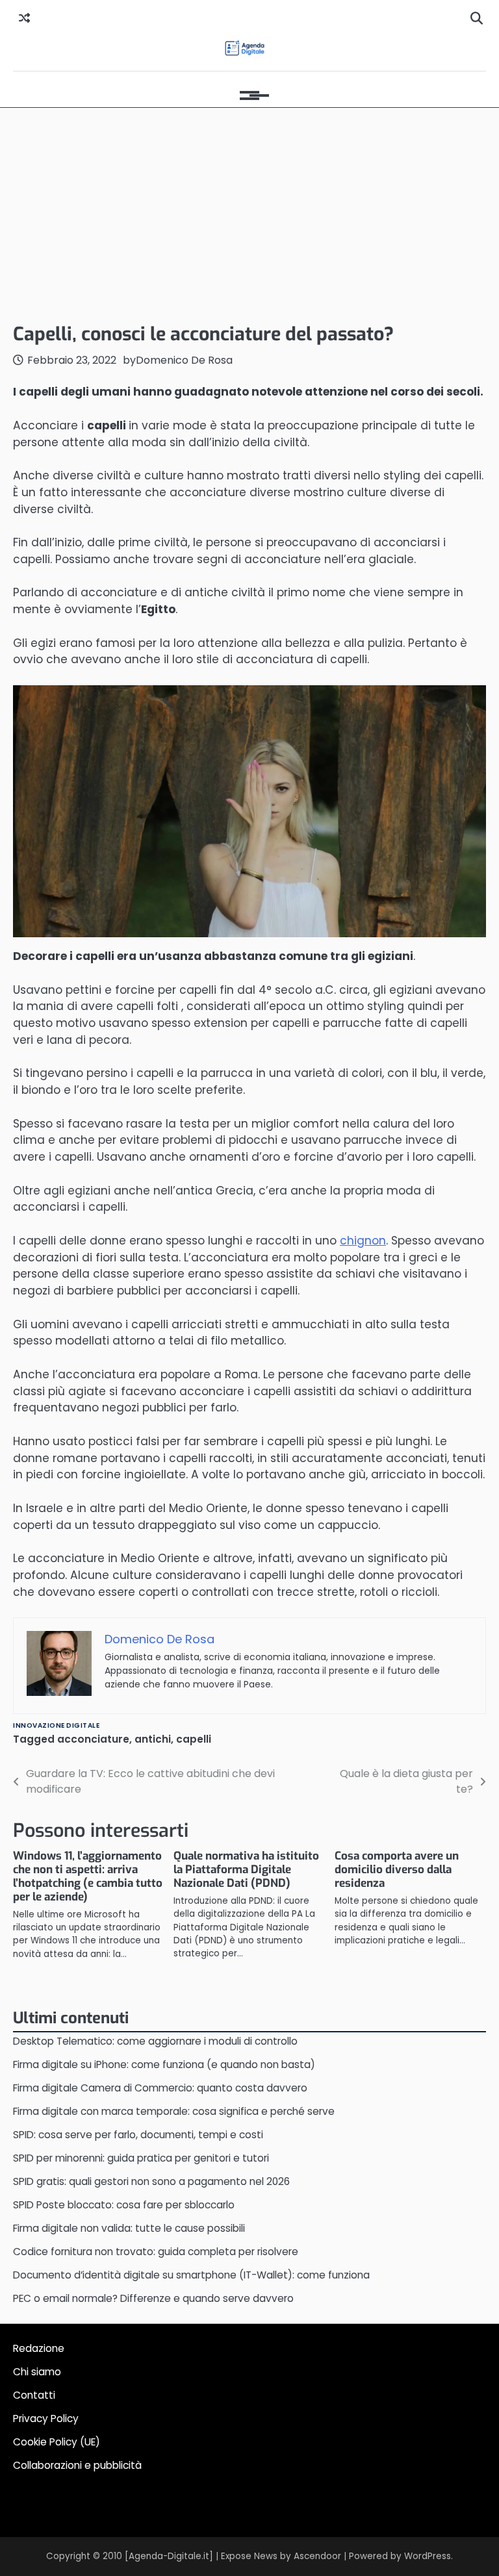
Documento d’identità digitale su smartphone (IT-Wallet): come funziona (191, 2275)
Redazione (39, 2348)
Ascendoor (317, 2556)
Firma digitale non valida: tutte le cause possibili (129, 2228)
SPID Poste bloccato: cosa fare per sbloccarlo (124, 2205)
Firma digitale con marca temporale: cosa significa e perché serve (174, 2111)
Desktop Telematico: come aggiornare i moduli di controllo (155, 2041)
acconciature (93, 1739)
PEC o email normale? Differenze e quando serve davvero (153, 2298)
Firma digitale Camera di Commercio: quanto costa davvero (160, 2088)
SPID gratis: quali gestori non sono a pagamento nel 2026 (151, 2181)
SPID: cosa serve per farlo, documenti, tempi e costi (138, 2135)
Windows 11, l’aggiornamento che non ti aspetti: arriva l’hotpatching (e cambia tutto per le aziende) (88, 1876)
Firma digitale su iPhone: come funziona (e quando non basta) (164, 2065)
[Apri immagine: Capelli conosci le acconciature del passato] (249, 811)
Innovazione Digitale (56, 1725)
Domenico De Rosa (184, 360)
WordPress (428, 2556)
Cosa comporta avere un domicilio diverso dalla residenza (397, 1870)
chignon (363, 1241)
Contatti (34, 2395)
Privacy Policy (46, 2418)
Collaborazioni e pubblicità (77, 2465)
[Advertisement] (249, 212)
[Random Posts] (24, 19)
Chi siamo (37, 2372)
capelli (194, 1739)
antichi (153, 1739)
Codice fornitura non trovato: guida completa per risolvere (156, 2252)
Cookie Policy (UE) (57, 2442)
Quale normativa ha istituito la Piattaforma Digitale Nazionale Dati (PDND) (246, 1870)
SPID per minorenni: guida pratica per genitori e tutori (141, 2158)
